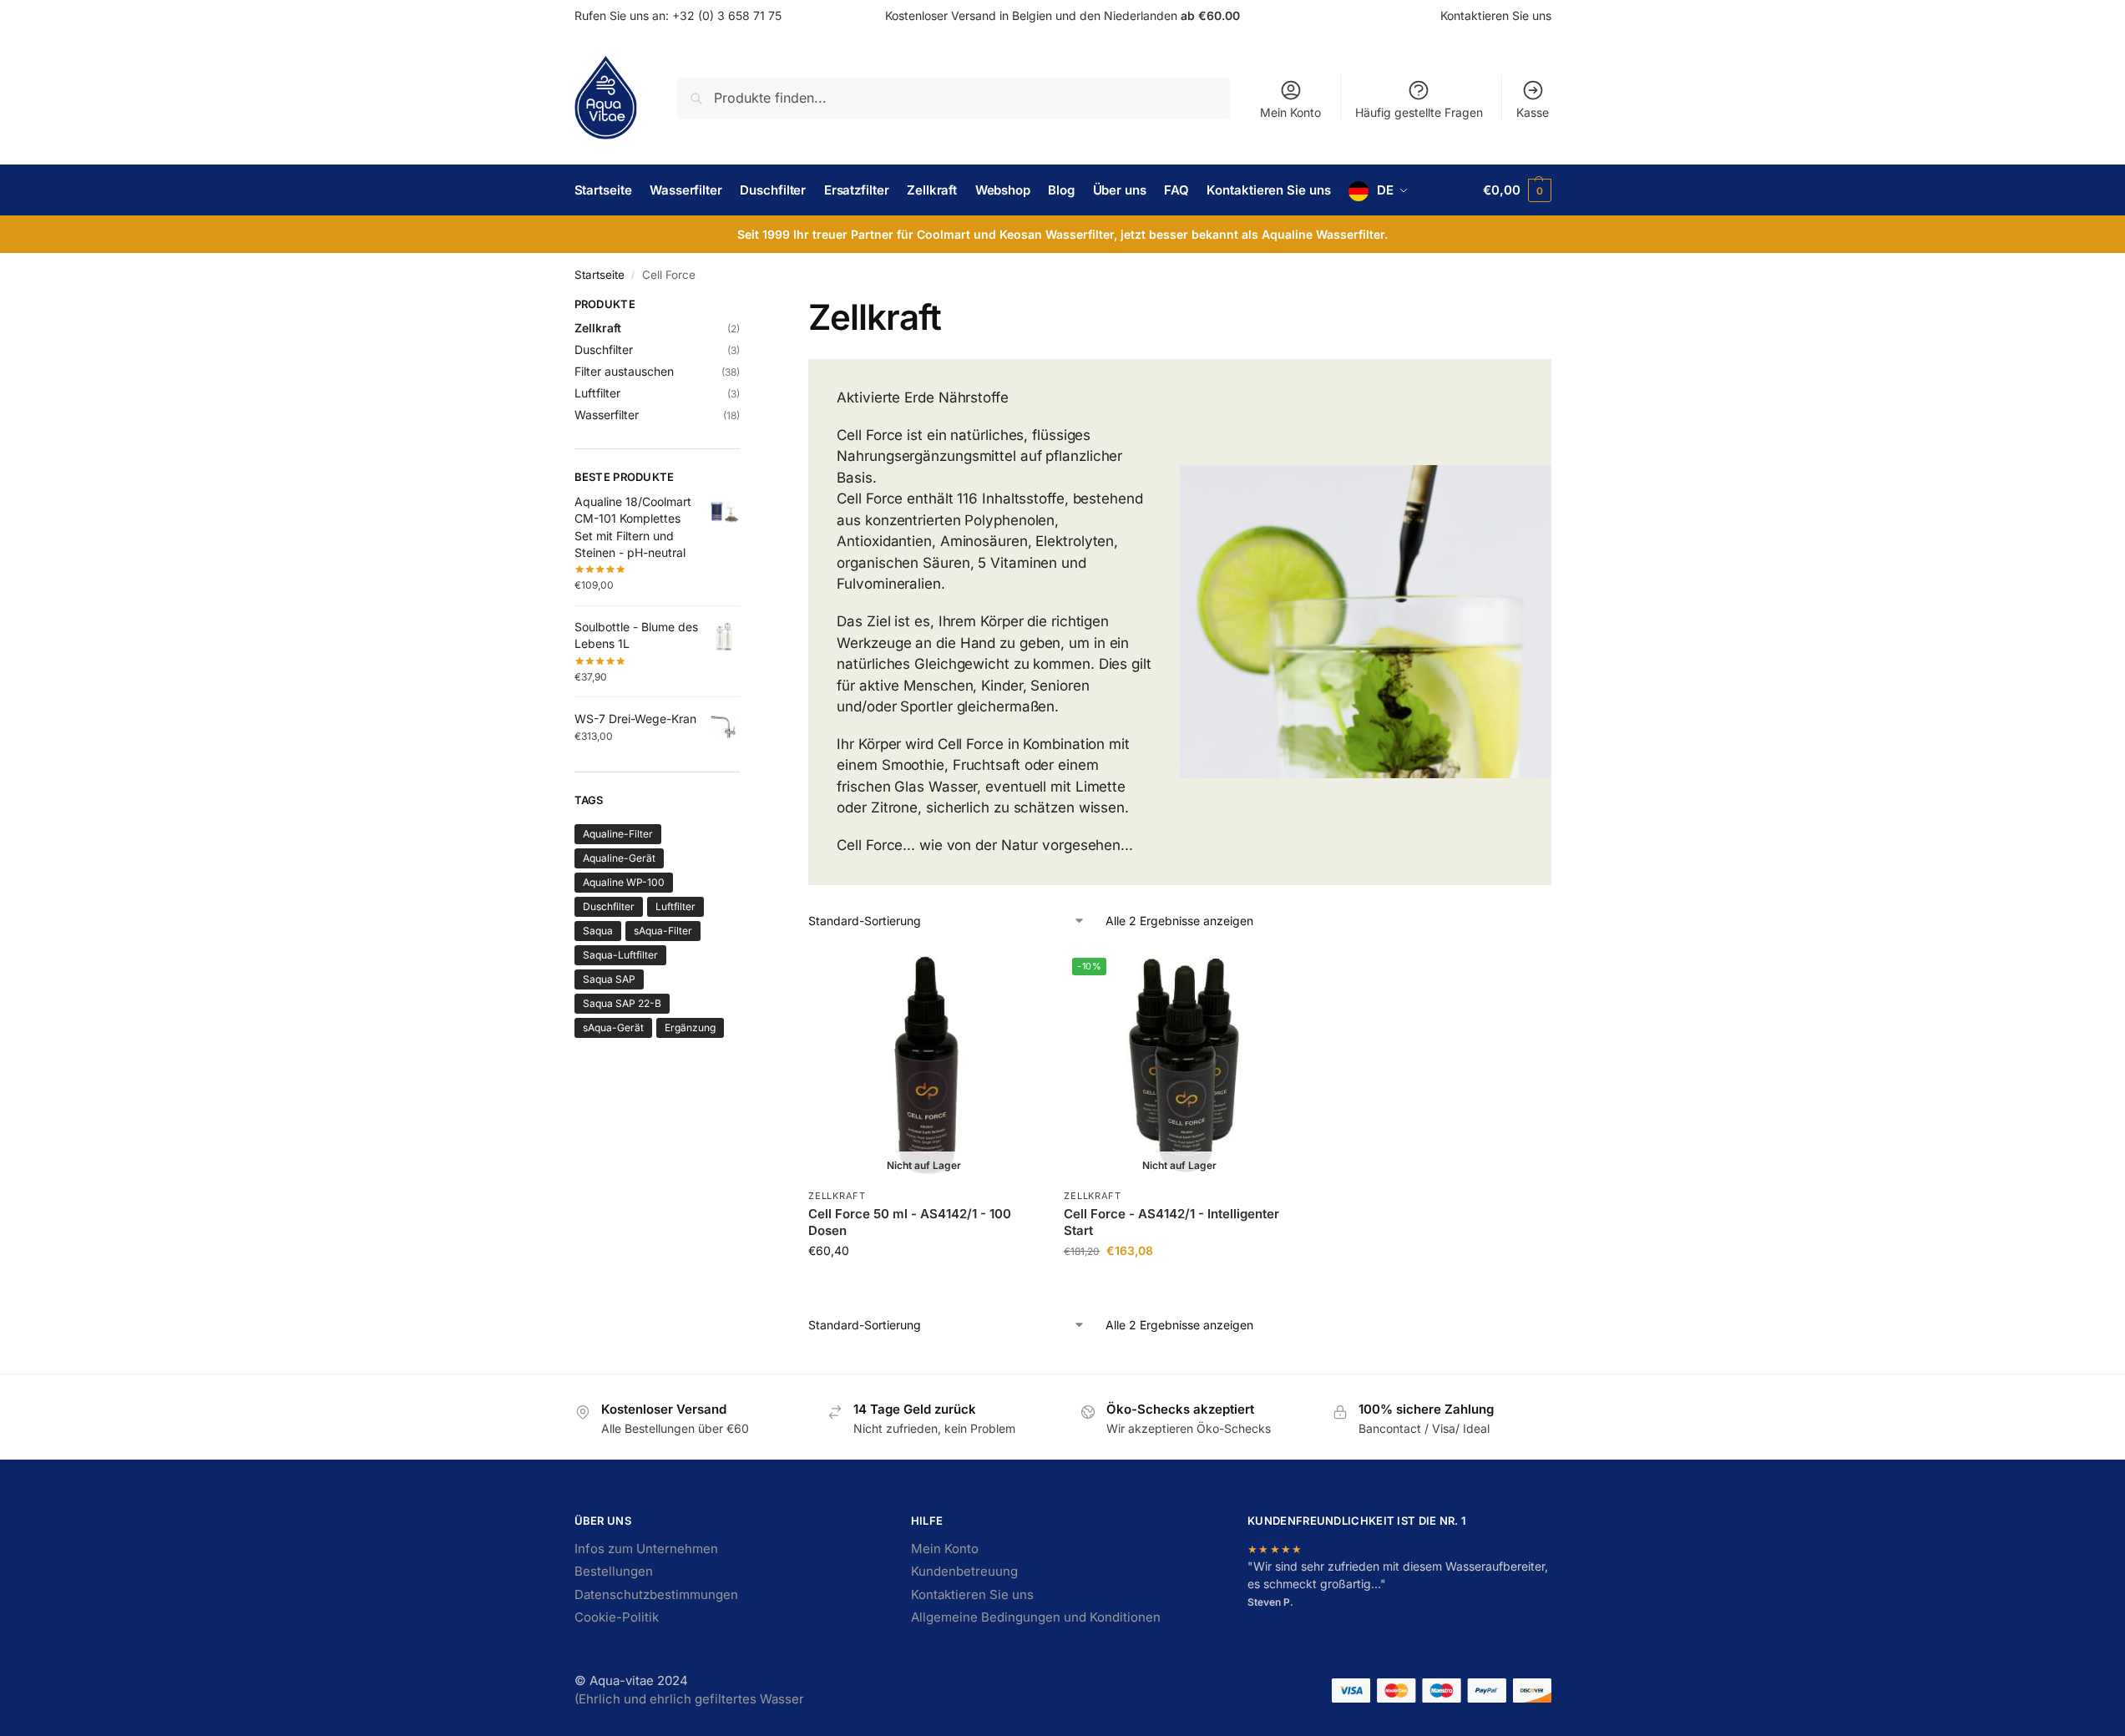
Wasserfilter (607, 415)
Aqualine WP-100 (624, 882)
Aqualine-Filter (618, 834)
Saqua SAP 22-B (622, 1003)
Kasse (1533, 112)
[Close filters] (745, 306)
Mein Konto (1290, 112)
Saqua (598, 931)
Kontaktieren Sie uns (1496, 15)
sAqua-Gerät (613, 1027)
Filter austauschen (624, 371)
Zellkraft (837, 1196)
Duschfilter (604, 349)
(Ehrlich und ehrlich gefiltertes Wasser (689, 1699)
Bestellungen (614, 1571)
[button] (1517, 190)
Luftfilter (597, 393)
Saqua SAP (609, 979)
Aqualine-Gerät (619, 858)
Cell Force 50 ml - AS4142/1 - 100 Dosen (910, 1222)
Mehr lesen (924, 1286)
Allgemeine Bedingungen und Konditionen (1036, 1617)
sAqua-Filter (663, 931)
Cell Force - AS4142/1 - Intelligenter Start (1171, 1222)
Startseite (600, 275)
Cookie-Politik (617, 1617)
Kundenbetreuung (964, 1571)
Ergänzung (690, 1027)
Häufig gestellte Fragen (1419, 112)
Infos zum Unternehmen (646, 1549)
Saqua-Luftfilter (620, 955)
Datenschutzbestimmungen (656, 1594)
